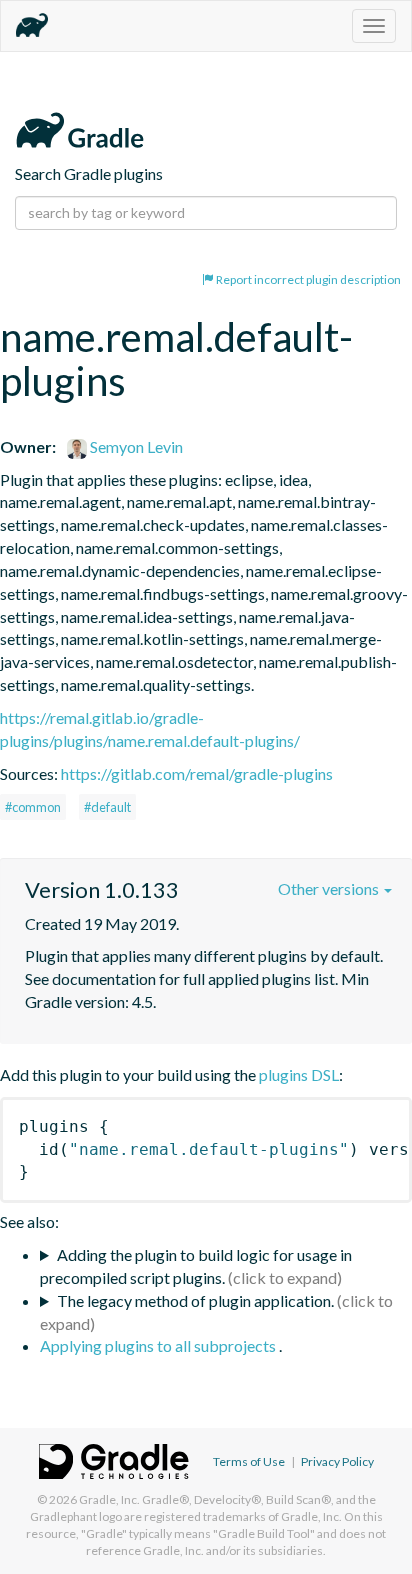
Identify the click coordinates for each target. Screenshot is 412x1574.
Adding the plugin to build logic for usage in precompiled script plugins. (196, 1266)
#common (33, 807)
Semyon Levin (135, 446)
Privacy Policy (337, 1461)
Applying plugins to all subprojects (159, 1345)
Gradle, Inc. (109, 1499)
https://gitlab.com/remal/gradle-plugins (197, 773)
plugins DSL (299, 1074)
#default (107, 807)
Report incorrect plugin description (307, 279)
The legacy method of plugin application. (195, 1300)
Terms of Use (249, 1461)
